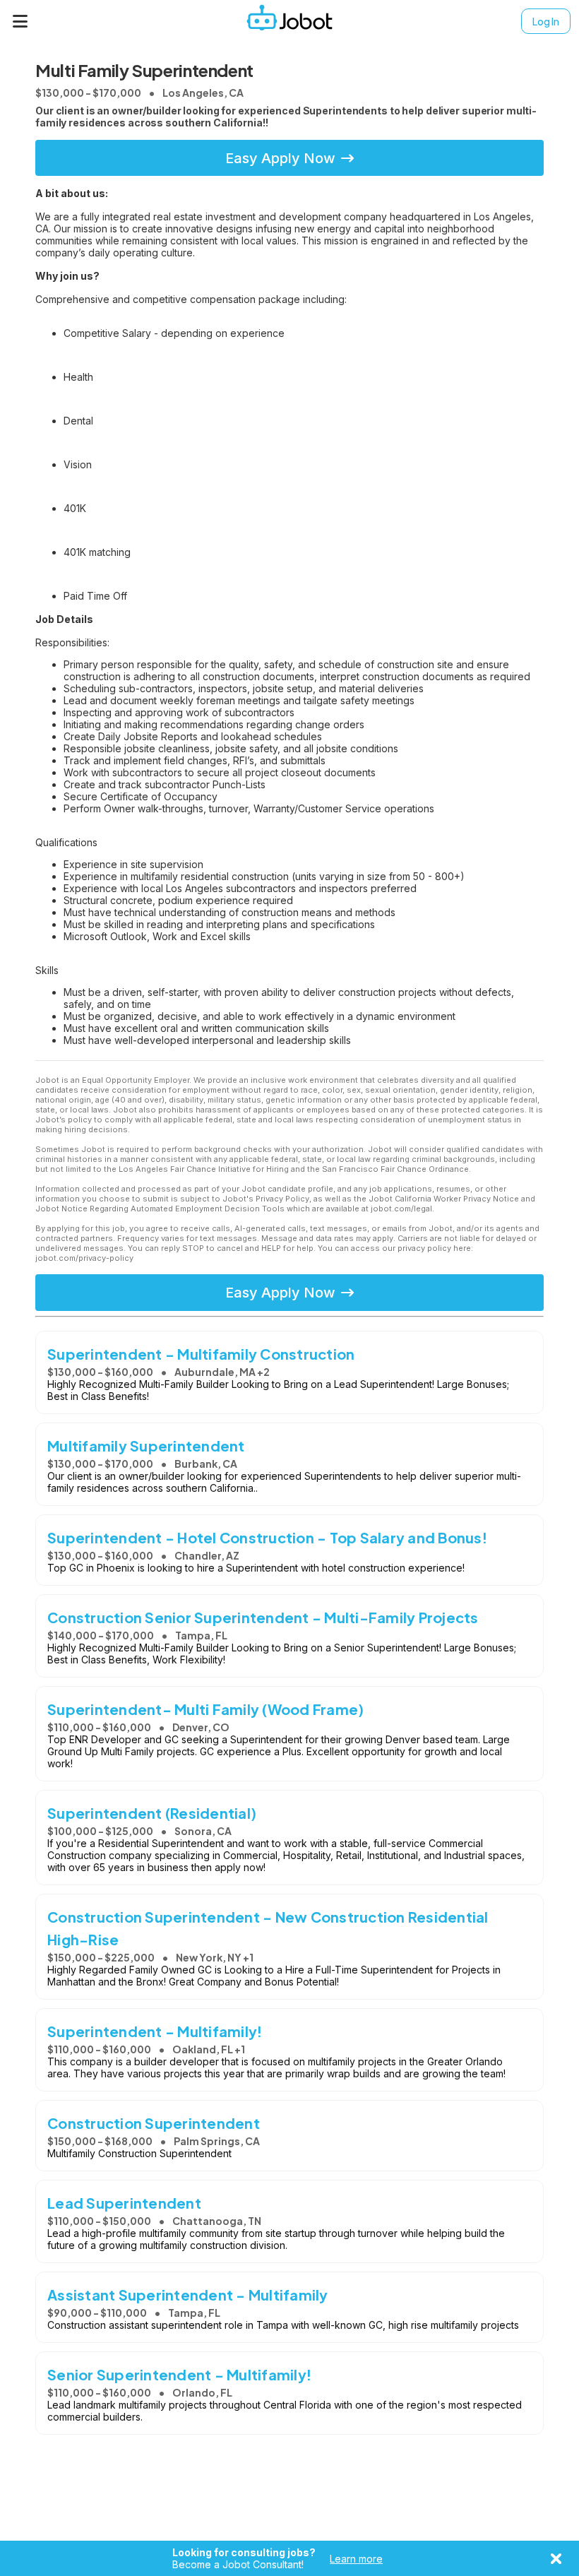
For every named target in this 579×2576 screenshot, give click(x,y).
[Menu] (20, 21)
